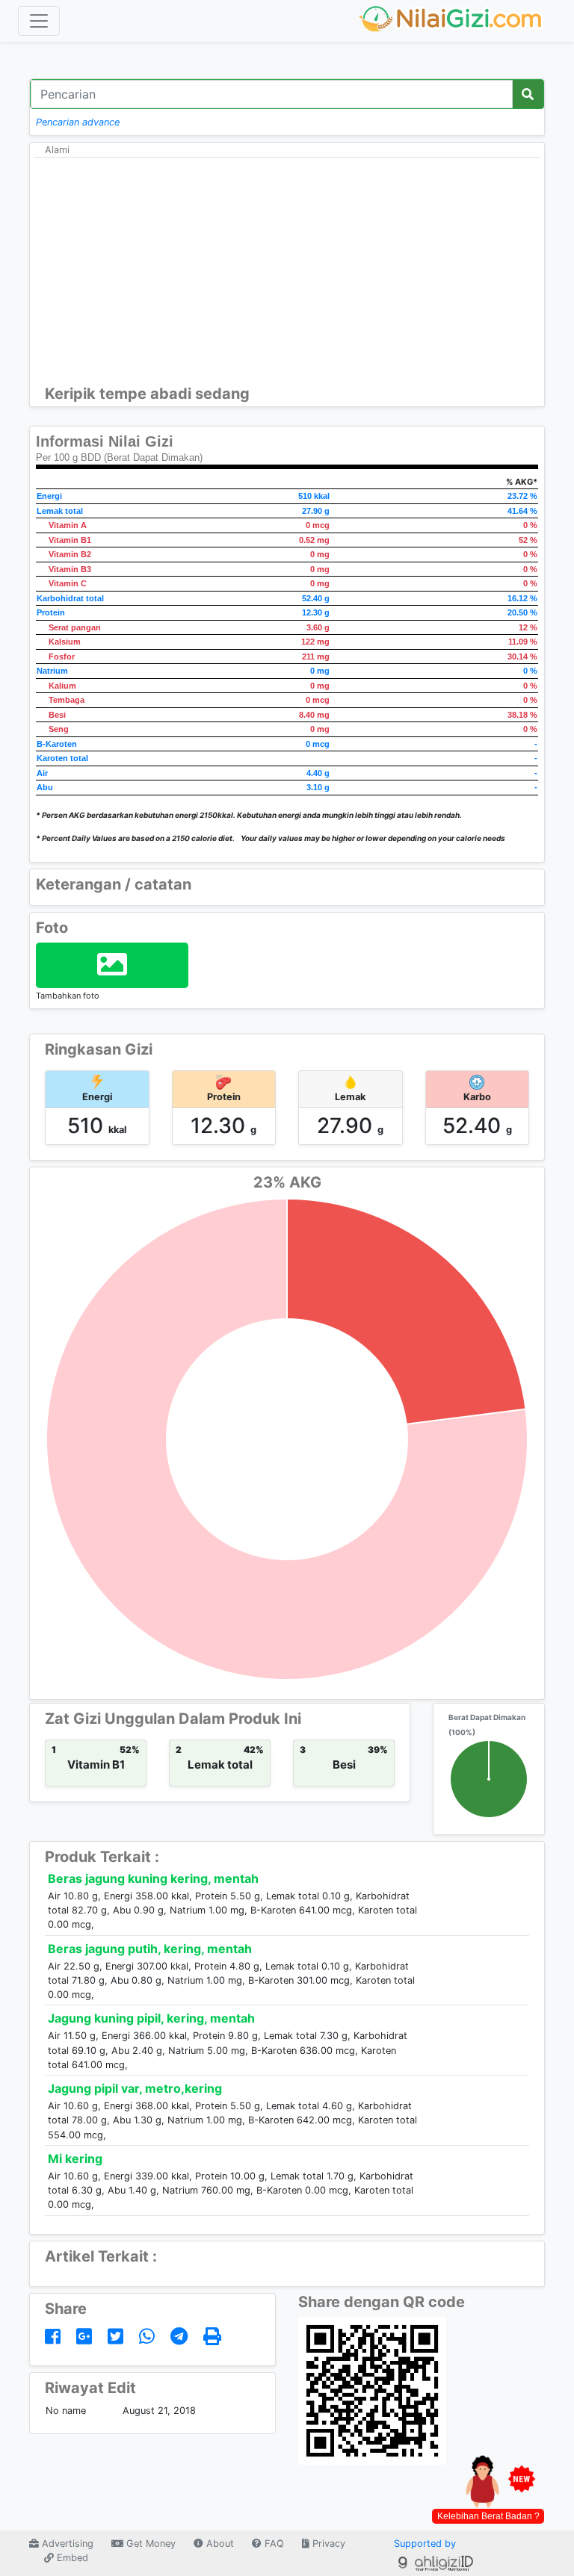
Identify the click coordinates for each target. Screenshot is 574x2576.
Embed (71, 2558)
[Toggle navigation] (39, 21)
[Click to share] (55, 2337)
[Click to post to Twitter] (118, 2337)
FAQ (273, 2544)
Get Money (149, 2544)
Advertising (66, 2544)
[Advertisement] (287, 273)
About (219, 2544)
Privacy (327, 2544)
